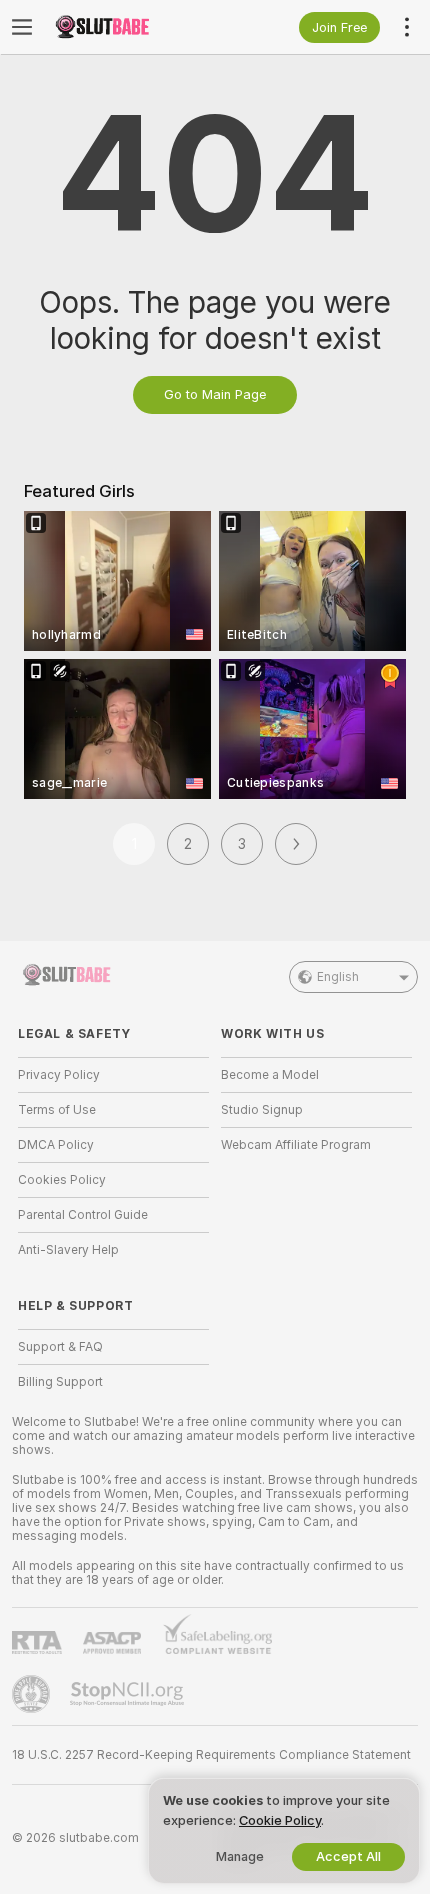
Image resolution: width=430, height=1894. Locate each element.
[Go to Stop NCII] (129, 1694)
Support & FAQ (60, 1347)
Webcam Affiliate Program (296, 1145)
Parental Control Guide (83, 1215)
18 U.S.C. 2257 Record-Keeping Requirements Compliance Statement (211, 1755)
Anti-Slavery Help (68, 1250)
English (338, 977)
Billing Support (60, 1382)
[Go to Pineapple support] (33, 1694)
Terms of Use (57, 1110)
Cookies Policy (62, 1180)
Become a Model (270, 1075)
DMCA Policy (56, 1145)
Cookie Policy (280, 1820)
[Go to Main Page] (129, 27)
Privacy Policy (59, 1075)
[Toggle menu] (22, 27)
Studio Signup (262, 1110)
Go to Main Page (215, 394)
